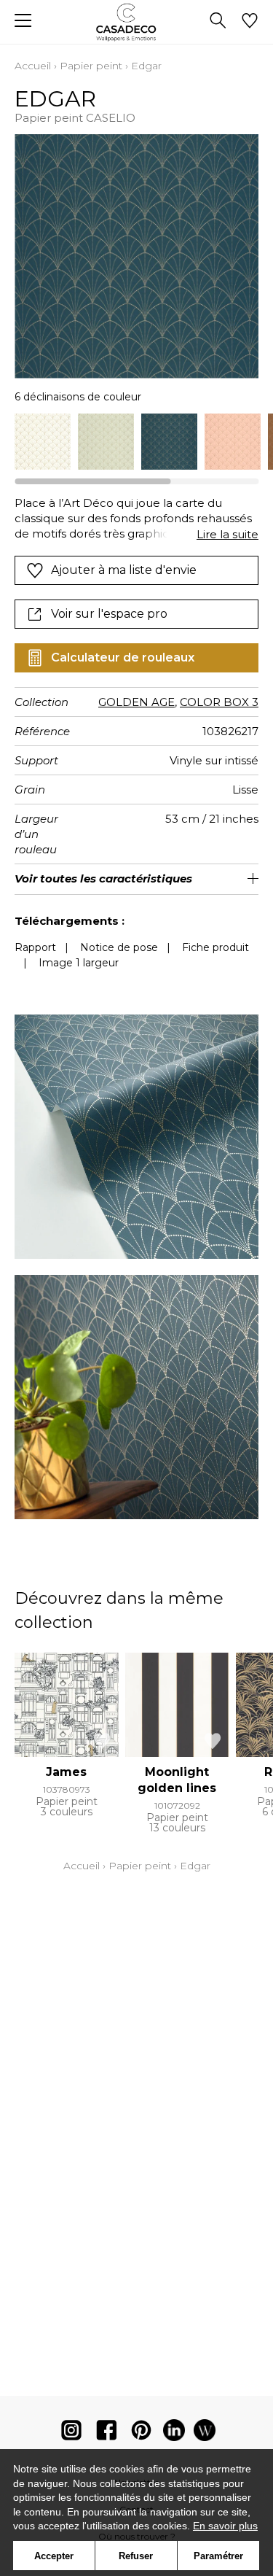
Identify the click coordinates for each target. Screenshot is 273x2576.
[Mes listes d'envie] (250, 22)
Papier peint (91, 66)
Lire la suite (227, 534)
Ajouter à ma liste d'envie (124, 570)
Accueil (33, 66)
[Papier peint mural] (205, 2433)
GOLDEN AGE (136, 702)
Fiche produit (215, 947)
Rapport (35, 947)
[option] (43, 442)
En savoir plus (225, 2526)
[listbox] (136, 442)
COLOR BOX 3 (219, 702)
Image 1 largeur (79, 963)
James (66, 1772)
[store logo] (136, 22)
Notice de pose (119, 947)
